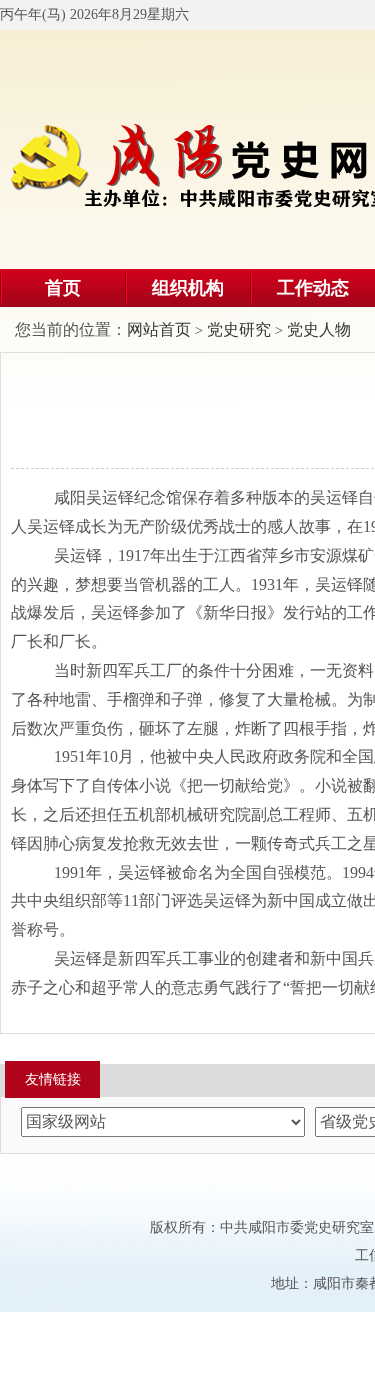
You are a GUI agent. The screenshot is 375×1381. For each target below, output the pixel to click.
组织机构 (188, 288)
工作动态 (313, 288)
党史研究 (239, 329)
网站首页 (159, 329)
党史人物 (319, 329)
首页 (63, 288)
